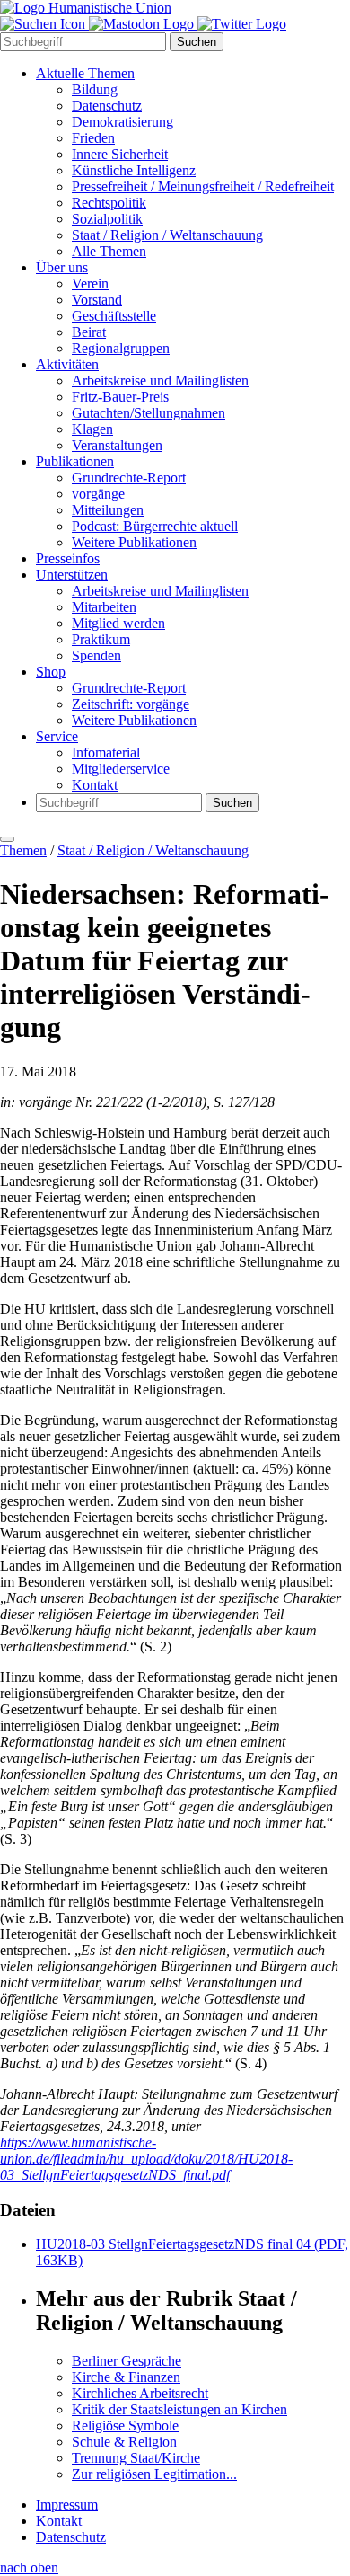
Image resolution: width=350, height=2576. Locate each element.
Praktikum (101, 639)
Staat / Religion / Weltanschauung (167, 235)
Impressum (67, 2505)
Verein (90, 283)
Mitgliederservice (121, 769)
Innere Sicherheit (120, 154)
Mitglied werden (118, 623)
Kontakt (95, 785)
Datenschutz (107, 106)
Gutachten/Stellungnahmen (149, 413)
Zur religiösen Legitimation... (154, 2474)
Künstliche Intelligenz (134, 170)
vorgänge (98, 494)
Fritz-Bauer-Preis (120, 397)
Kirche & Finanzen (126, 2377)
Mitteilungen (108, 510)
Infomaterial (106, 752)
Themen (23, 850)
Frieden (93, 138)
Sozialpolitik (107, 219)
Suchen (197, 42)
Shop (51, 672)
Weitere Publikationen (134, 542)
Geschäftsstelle (114, 316)
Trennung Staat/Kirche (136, 2458)
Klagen (92, 429)
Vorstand (97, 300)
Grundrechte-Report (129, 478)
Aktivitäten (67, 364)
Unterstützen (72, 575)
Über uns (62, 267)
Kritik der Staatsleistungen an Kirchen (179, 2409)
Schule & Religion (124, 2442)
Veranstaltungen (117, 445)
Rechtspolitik (109, 203)
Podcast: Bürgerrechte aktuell (155, 526)
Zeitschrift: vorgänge (131, 704)
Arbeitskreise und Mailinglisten (160, 381)
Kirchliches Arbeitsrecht (140, 2393)
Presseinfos (68, 558)
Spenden (96, 655)
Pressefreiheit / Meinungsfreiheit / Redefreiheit (203, 186)
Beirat (89, 332)
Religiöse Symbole (125, 2426)
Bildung (95, 89)
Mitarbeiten (104, 607)
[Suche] (44, 24)
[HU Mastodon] (143, 24)
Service (57, 736)
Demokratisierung (122, 122)
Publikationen (75, 461)
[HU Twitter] (242, 24)
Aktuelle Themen (85, 73)
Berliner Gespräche (127, 2361)
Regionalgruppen (121, 348)
